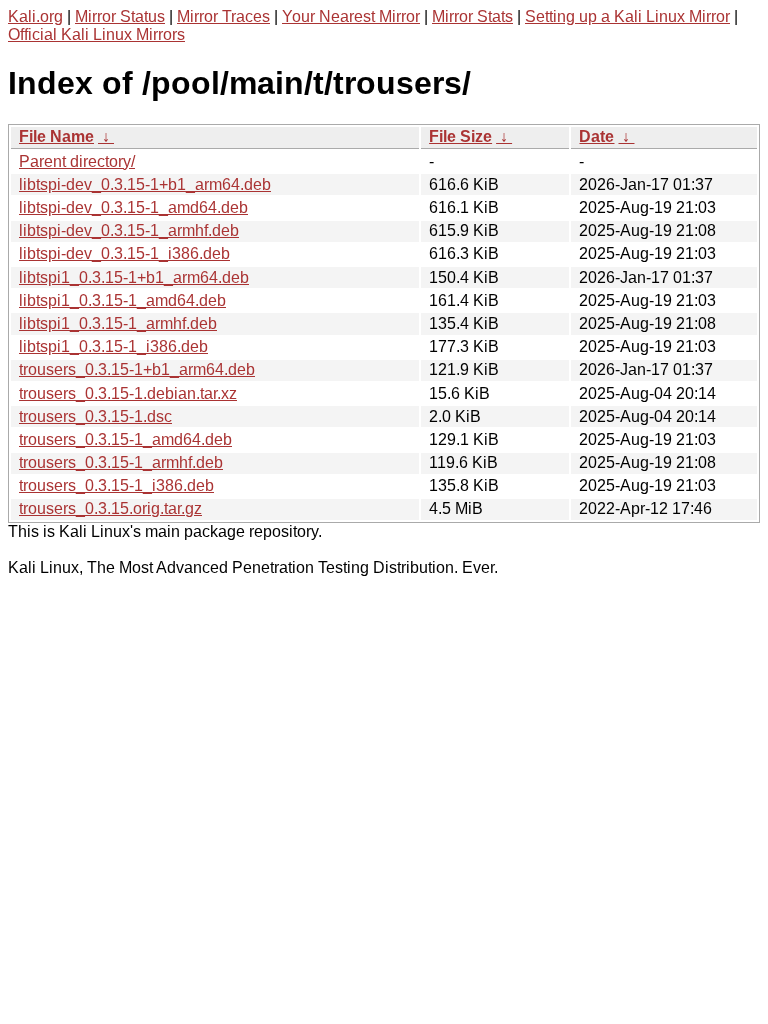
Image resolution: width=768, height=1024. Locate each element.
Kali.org (35, 16)
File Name (56, 136)
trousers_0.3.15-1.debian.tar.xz (128, 393)
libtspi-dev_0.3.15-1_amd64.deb (133, 207)
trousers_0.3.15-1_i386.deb (116, 485)
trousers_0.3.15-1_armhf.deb (121, 462)
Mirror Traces (223, 16)
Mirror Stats (472, 16)
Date (596, 136)
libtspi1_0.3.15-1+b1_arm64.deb (134, 277)
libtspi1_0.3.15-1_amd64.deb (122, 300)
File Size (460, 136)
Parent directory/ (77, 161)
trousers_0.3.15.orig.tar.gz (110, 508)
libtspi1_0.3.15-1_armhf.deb (118, 323)
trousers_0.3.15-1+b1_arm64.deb (137, 369)
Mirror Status (120, 16)
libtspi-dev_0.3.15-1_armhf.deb (129, 230)
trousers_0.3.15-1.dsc (95, 416)
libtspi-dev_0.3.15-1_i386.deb (124, 253)
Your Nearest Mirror (351, 16)
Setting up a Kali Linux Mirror (627, 16)
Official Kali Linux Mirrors (96, 34)
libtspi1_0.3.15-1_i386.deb (113, 346)
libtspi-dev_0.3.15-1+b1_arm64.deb (145, 184)
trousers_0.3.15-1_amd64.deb (125, 439)
